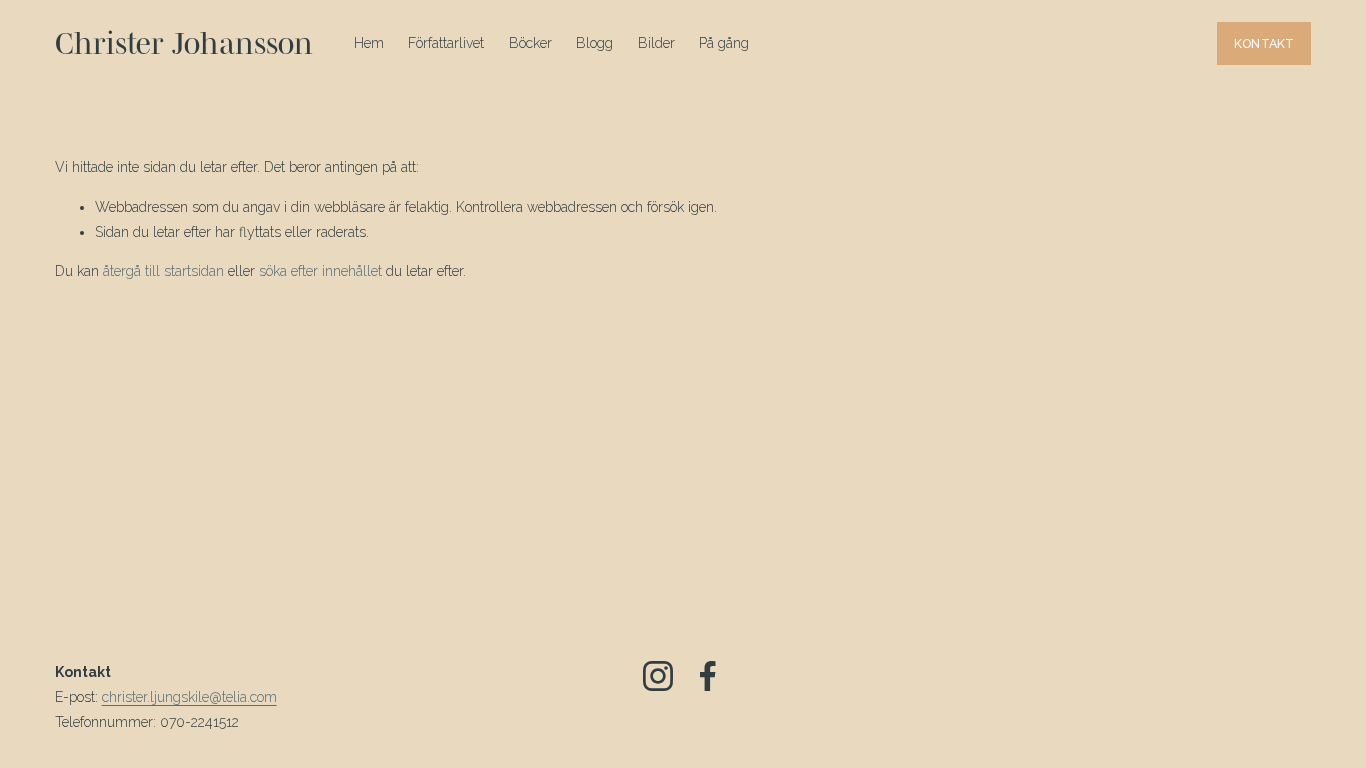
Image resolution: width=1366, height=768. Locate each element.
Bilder (656, 43)
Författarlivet (446, 43)
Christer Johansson (184, 43)
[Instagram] (658, 676)
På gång (724, 43)
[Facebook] (708, 676)
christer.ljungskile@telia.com (189, 697)
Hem (369, 43)
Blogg (594, 43)
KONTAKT (1264, 43)
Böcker (530, 43)
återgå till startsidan (163, 271)
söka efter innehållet (320, 271)
